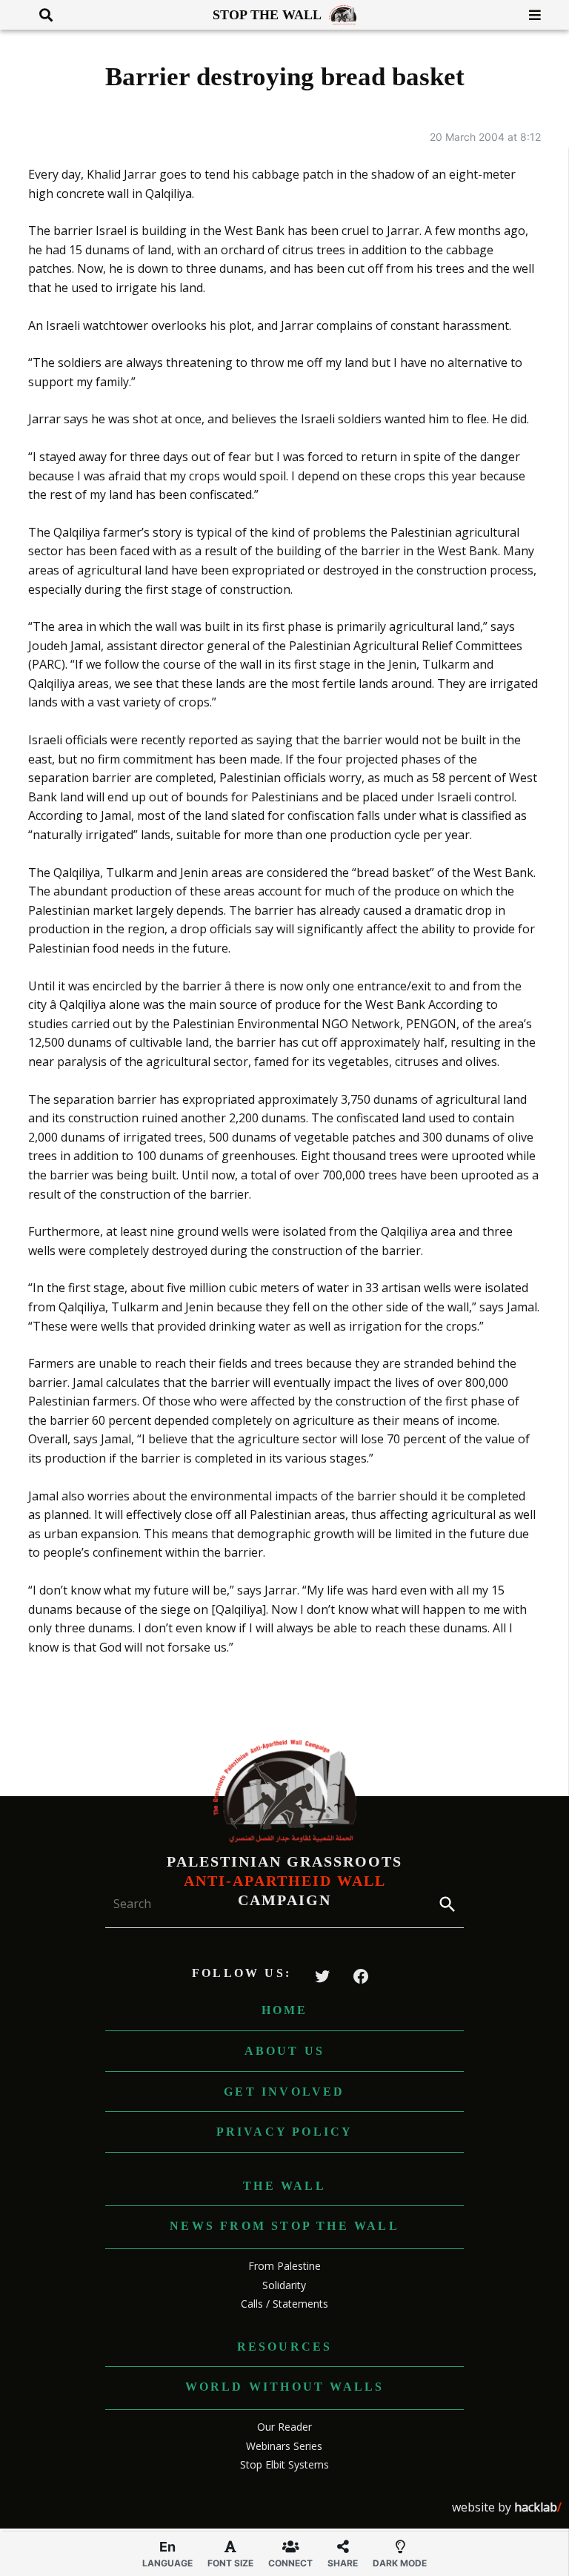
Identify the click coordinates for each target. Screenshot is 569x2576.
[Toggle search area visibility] (40, 15)
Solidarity (284, 2285)
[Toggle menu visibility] (529, 15)
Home (285, 2010)
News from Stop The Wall (284, 2226)
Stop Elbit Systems (284, 2464)
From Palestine (284, 2266)
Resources (285, 2347)
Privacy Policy (285, 2132)
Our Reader (284, 2427)
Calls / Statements (284, 2304)
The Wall (284, 2186)
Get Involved (284, 2092)
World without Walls (285, 2387)
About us (285, 2051)
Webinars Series (284, 2446)
